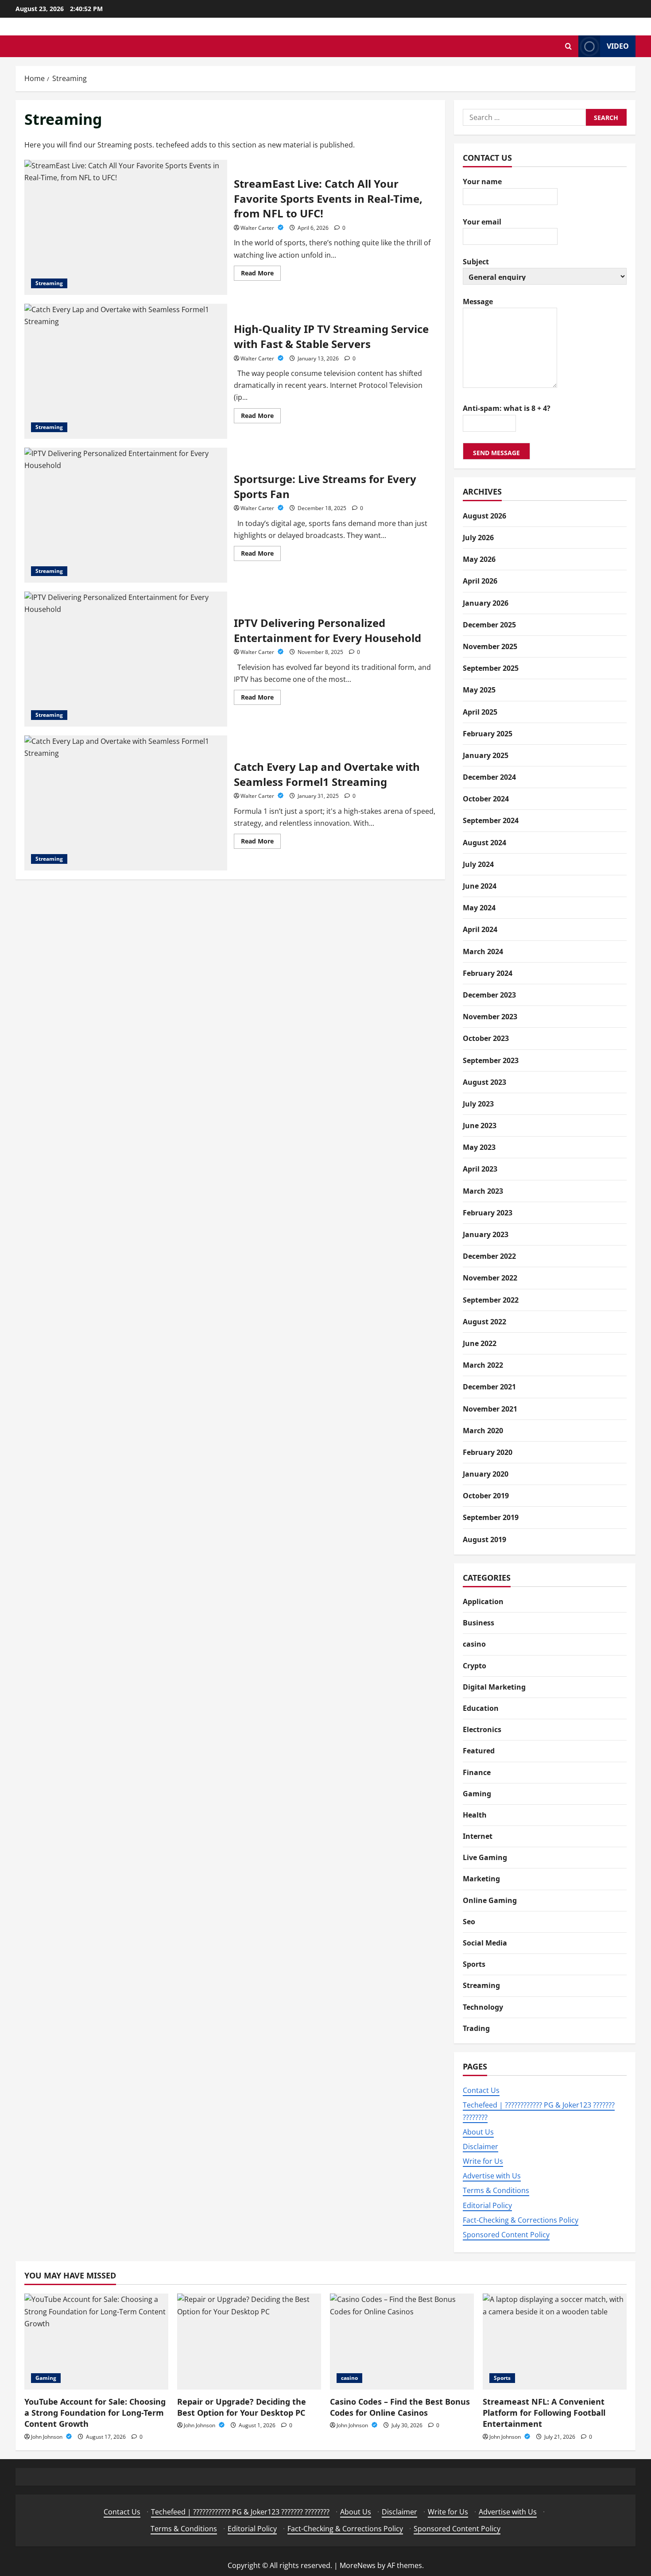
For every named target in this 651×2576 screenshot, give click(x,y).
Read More (261, 275)
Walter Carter (258, 228)
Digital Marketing (494, 1687)
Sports (474, 1964)
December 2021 (489, 1387)
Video (618, 46)
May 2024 (479, 908)
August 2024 (484, 843)
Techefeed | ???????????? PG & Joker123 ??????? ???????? (240, 2512)
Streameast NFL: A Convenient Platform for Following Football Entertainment (544, 2413)
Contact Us (481, 2090)
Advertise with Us (492, 2176)
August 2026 (484, 516)
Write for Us (483, 2161)
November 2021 (490, 1409)
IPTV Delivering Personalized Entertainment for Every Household (126, 659)
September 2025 (491, 668)
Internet (478, 1836)
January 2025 (486, 755)
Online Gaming (490, 1900)
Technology (483, 2007)
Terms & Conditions (496, 2190)
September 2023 (491, 1060)
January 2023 (486, 1234)
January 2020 (486, 1474)
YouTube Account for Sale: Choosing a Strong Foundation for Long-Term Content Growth (95, 2413)
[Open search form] (568, 46)
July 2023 (478, 1104)
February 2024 (488, 973)
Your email (482, 222)
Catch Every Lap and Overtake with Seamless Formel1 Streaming (126, 803)
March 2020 (483, 1431)
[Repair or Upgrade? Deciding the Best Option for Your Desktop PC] (249, 2342)
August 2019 (484, 1539)
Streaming (49, 283)
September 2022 (491, 1300)
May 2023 (479, 1147)
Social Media (485, 1943)
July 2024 (478, 864)
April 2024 (480, 929)
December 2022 (489, 1256)
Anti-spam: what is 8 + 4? (507, 408)
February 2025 (488, 734)
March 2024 (483, 951)
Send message (496, 453)
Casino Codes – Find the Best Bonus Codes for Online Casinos (400, 2407)
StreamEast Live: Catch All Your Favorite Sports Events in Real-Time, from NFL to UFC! (126, 227)
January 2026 (486, 603)
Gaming (477, 1794)
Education (481, 1708)
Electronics (482, 1729)
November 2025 (490, 646)
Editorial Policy (487, 2205)
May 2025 (479, 690)
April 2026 (480, 581)
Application (483, 1601)
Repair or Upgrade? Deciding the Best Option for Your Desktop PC (242, 2407)
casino (474, 1644)
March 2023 (483, 1191)
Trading (476, 2028)
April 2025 (480, 712)
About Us (478, 2132)
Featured (479, 1751)
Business (479, 1623)
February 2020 (488, 1452)
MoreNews (358, 2565)
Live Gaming (485, 1857)
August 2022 (484, 1322)
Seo (469, 1922)
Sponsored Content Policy (506, 2235)
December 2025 (489, 625)
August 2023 (484, 1082)
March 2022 (483, 1365)
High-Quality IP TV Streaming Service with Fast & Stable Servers (126, 371)
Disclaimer (480, 2147)
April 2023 (480, 1169)
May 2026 (479, 559)
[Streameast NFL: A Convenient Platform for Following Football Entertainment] (555, 2342)
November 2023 (490, 1017)
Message (478, 302)
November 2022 (490, 1278)
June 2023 (480, 1126)
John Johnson (47, 2437)
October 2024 (486, 799)
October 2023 (486, 1038)
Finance (477, 1772)
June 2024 (480, 886)
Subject (476, 262)
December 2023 (489, 995)
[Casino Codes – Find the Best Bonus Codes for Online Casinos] (402, 2342)
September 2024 (491, 820)
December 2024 (489, 777)
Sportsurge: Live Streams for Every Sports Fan (126, 515)
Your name (482, 182)
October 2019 (486, 1496)
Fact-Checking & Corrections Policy (521, 2220)
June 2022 (480, 1343)
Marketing (481, 1879)
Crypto (475, 1666)
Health (475, 1815)
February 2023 (488, 1213)
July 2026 (478, 538)
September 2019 (491, 1517)
